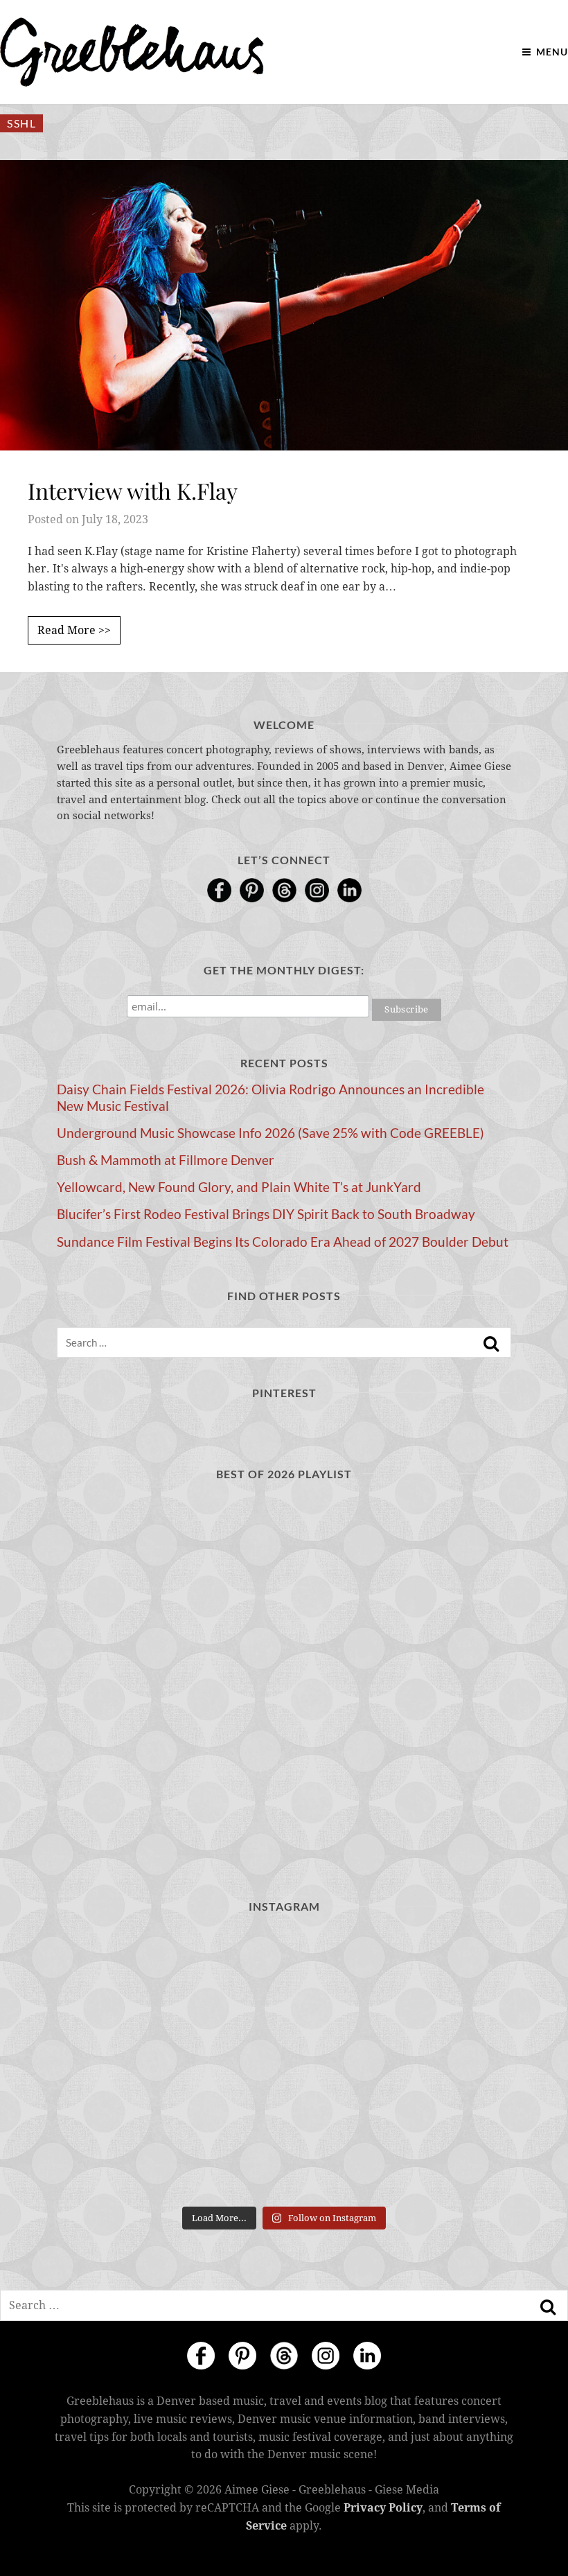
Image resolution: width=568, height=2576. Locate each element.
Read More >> (74, 630)
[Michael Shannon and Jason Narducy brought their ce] (130, 2064)
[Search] (491, 1344)
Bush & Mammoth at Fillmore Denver (166, 1160)
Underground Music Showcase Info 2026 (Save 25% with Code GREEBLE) (270, 1133)
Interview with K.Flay (133, 490)
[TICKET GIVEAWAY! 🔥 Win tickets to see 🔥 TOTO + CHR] (284, 1974)
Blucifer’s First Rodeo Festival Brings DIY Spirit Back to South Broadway (266, 1214)
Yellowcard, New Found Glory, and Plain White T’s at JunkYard (239, 1187)
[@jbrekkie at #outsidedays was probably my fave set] (438, 1974)
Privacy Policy (383, 2508)
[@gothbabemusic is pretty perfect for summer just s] (130, 1974)
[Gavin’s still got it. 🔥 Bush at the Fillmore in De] (438, 2064)
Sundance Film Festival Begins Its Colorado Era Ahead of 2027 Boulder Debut (283, 1242)
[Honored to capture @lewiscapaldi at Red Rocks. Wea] (284, 2154)
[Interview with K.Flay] (284, 305)
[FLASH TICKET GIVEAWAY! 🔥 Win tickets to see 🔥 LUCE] (284, 2064)
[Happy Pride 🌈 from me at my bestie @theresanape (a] (438, 2154)
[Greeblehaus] (132, 52)
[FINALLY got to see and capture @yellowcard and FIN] (130, 2154)
